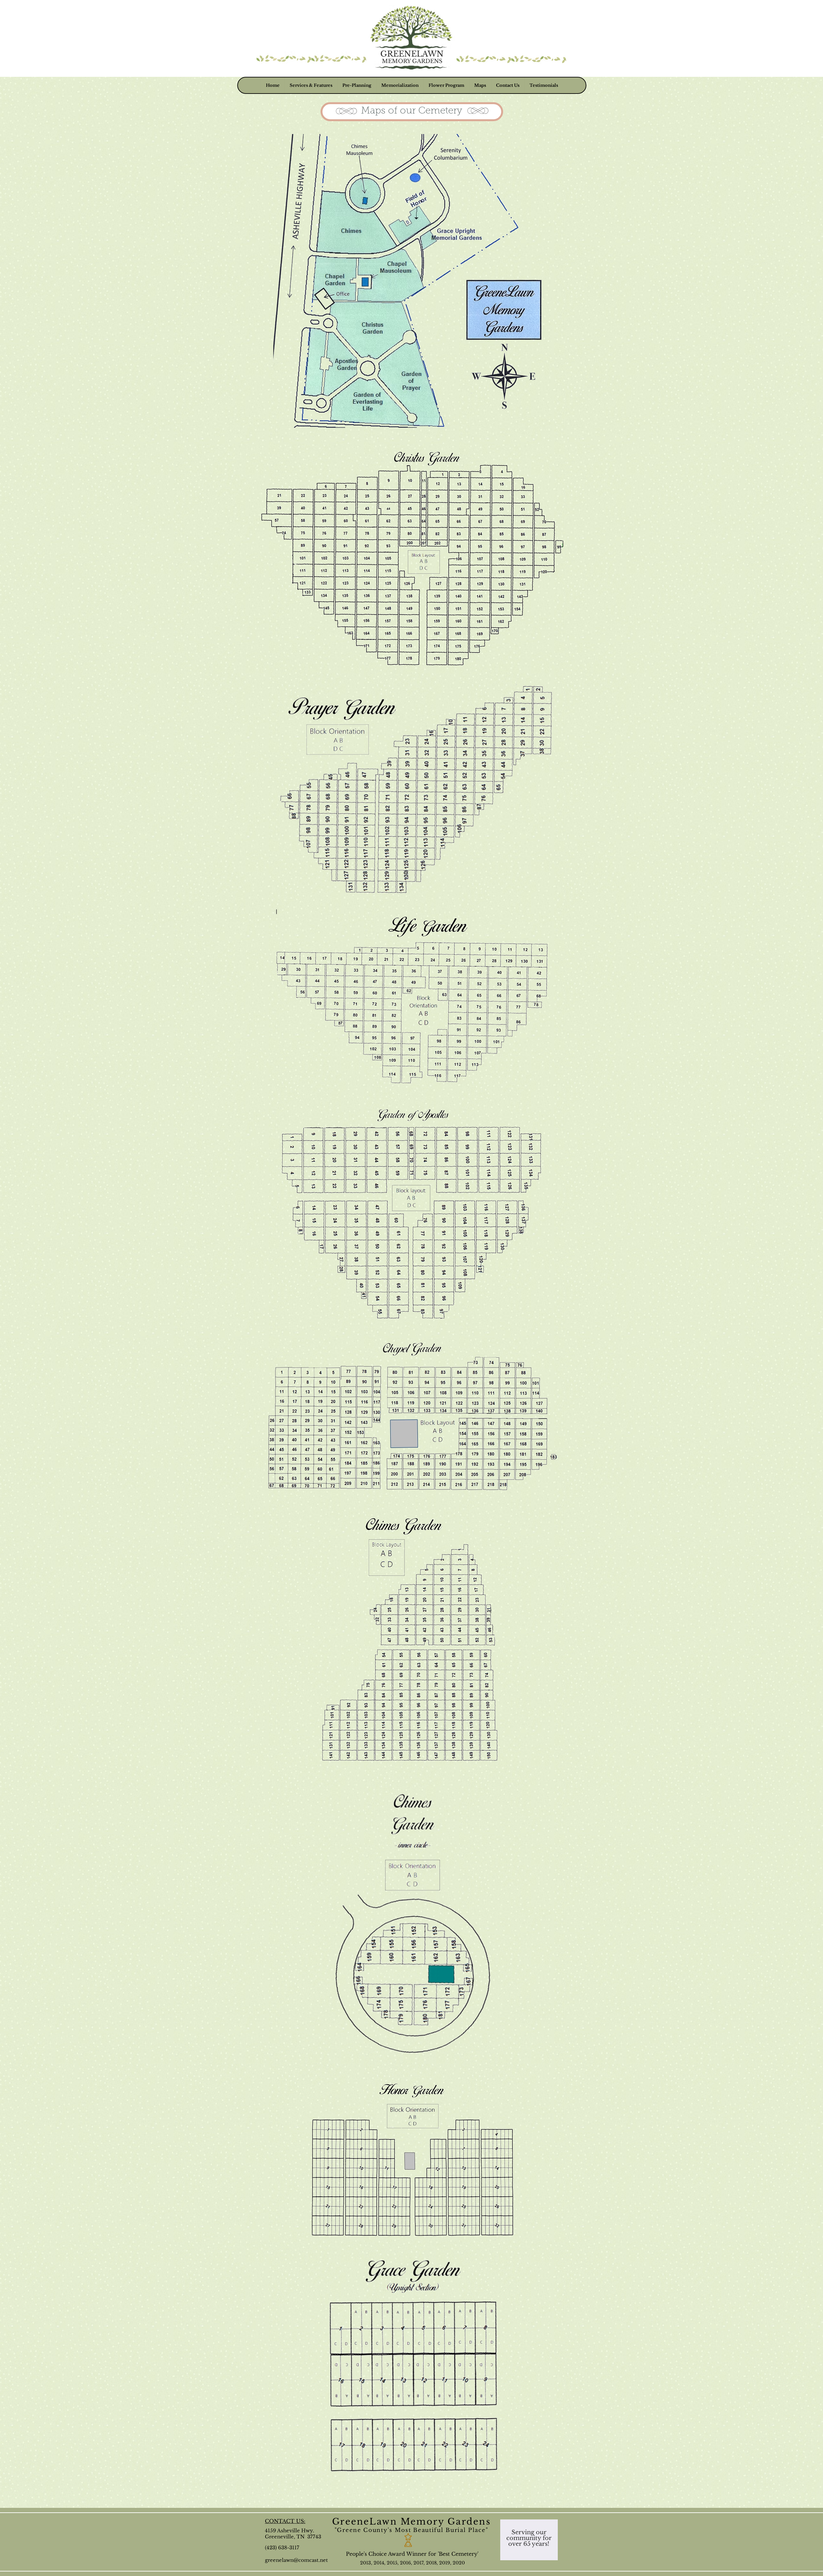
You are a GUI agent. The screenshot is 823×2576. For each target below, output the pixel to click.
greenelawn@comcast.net (296, 2560)
